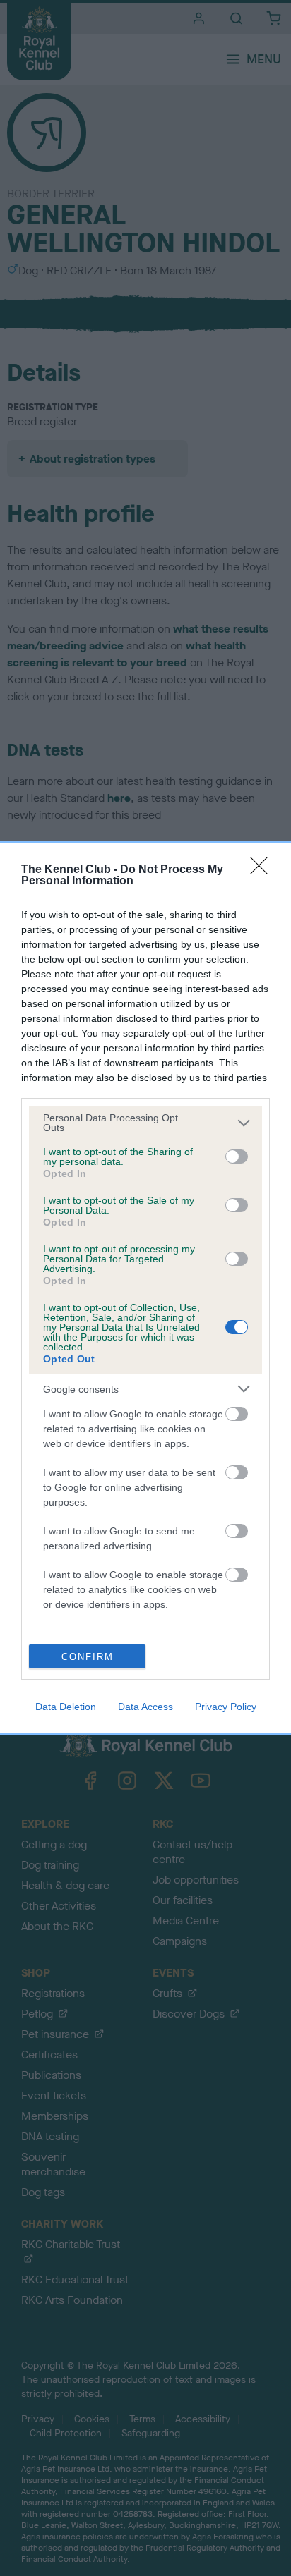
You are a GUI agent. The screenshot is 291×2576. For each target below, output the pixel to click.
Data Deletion (66, 1707)
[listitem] (145, 1123)
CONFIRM (88, 1657)
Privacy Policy (226, 1707)
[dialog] (145, 1288)
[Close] (263, 870)
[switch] (237, 1156)
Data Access (145, 1707)
